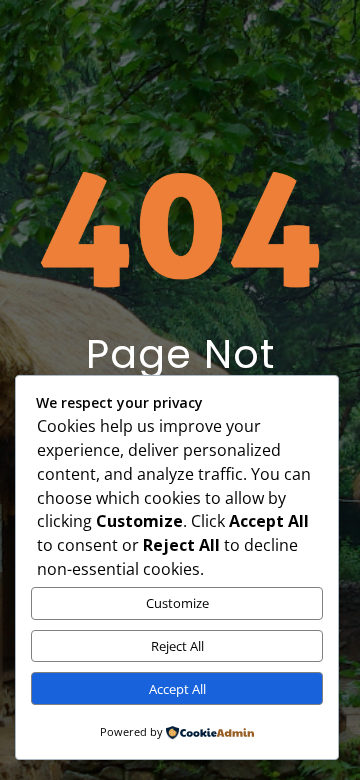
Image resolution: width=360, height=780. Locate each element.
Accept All (177, 689)
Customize (177, 603)
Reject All (177, 646)
